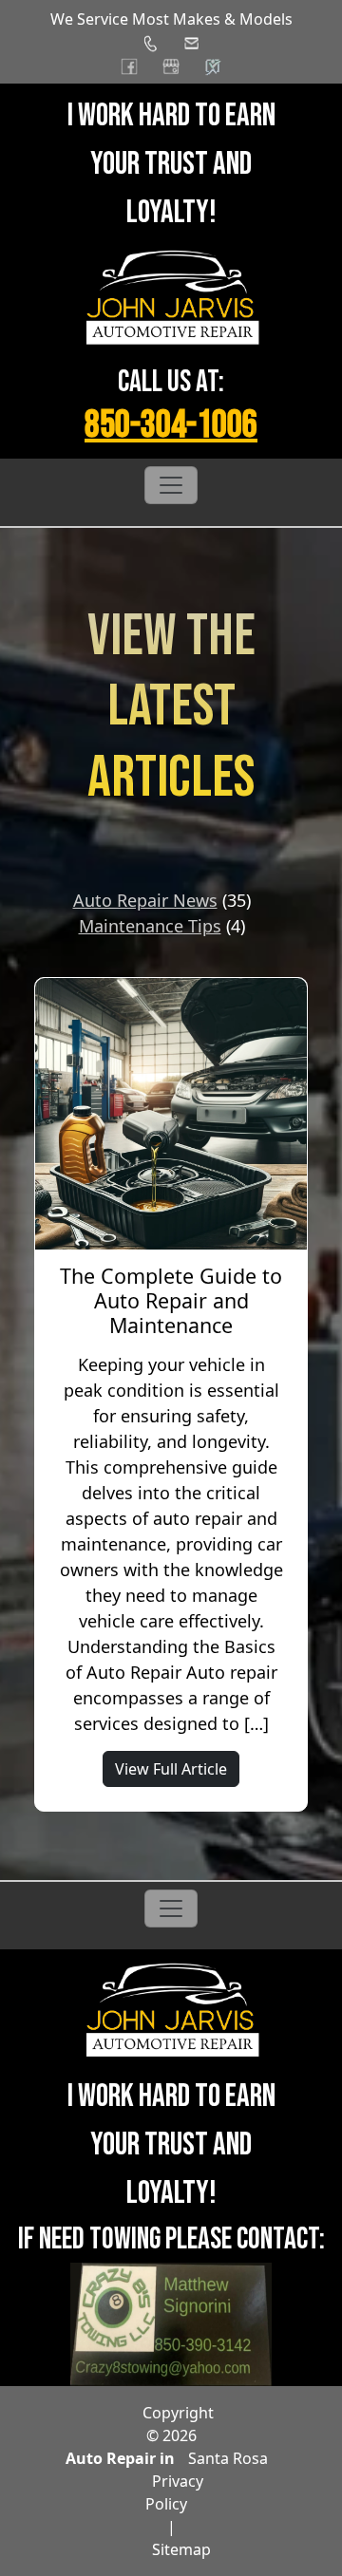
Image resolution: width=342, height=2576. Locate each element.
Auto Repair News (145, 900)
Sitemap (181, 2549)
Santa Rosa (228, 2458)
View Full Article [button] (171, 1769)
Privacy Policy (174, 2492)
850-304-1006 (171, 425)
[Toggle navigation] (171, 485)
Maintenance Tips (150, 926)
